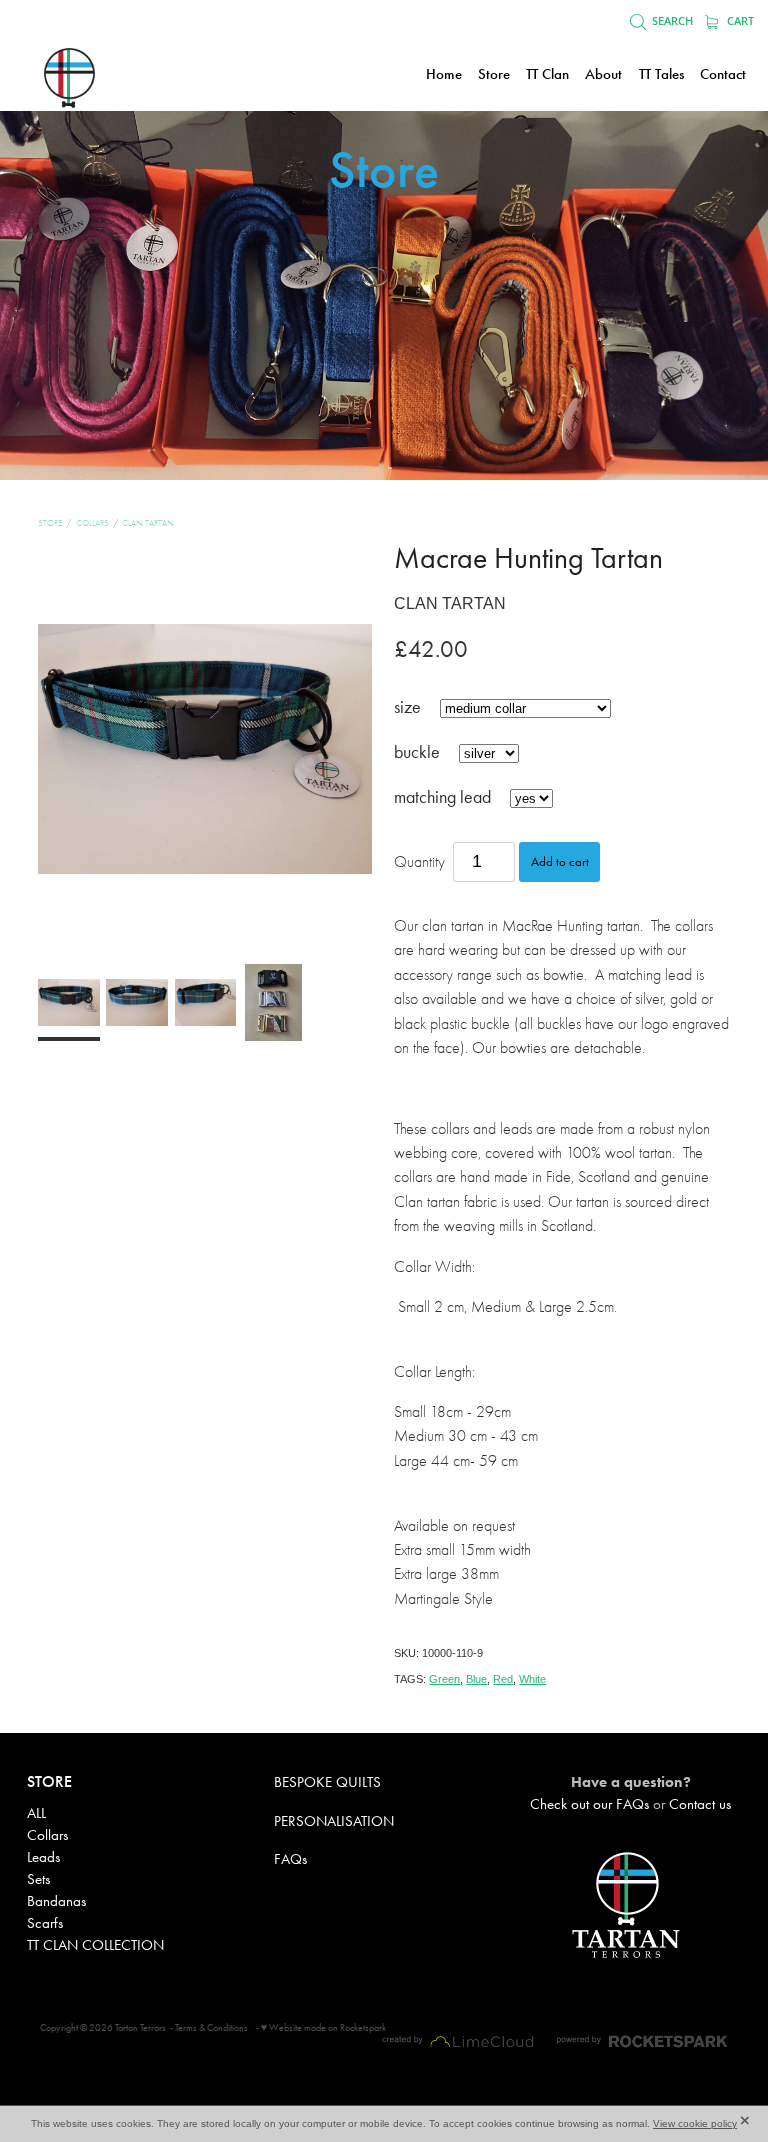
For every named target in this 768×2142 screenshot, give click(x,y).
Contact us (700, 1804)
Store (50, 523)
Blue (476, 1679)
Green (444, 1679)
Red (503, 1679)
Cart (739, 21)
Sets (38, 1879)
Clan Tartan (148, 523)
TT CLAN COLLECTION (95, 1945)
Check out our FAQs (589, 1804)
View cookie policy (695, 2123)
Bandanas (56, 1901)
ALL (36, 1813)
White (532, 1679)
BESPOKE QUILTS (327, 1782)
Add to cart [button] (560, 861)
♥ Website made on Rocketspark (323, 2027)
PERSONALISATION (334, 1821)
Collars (92, 523)
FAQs (290, 1859)
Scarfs (45, 1923)
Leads (43, 1857)
